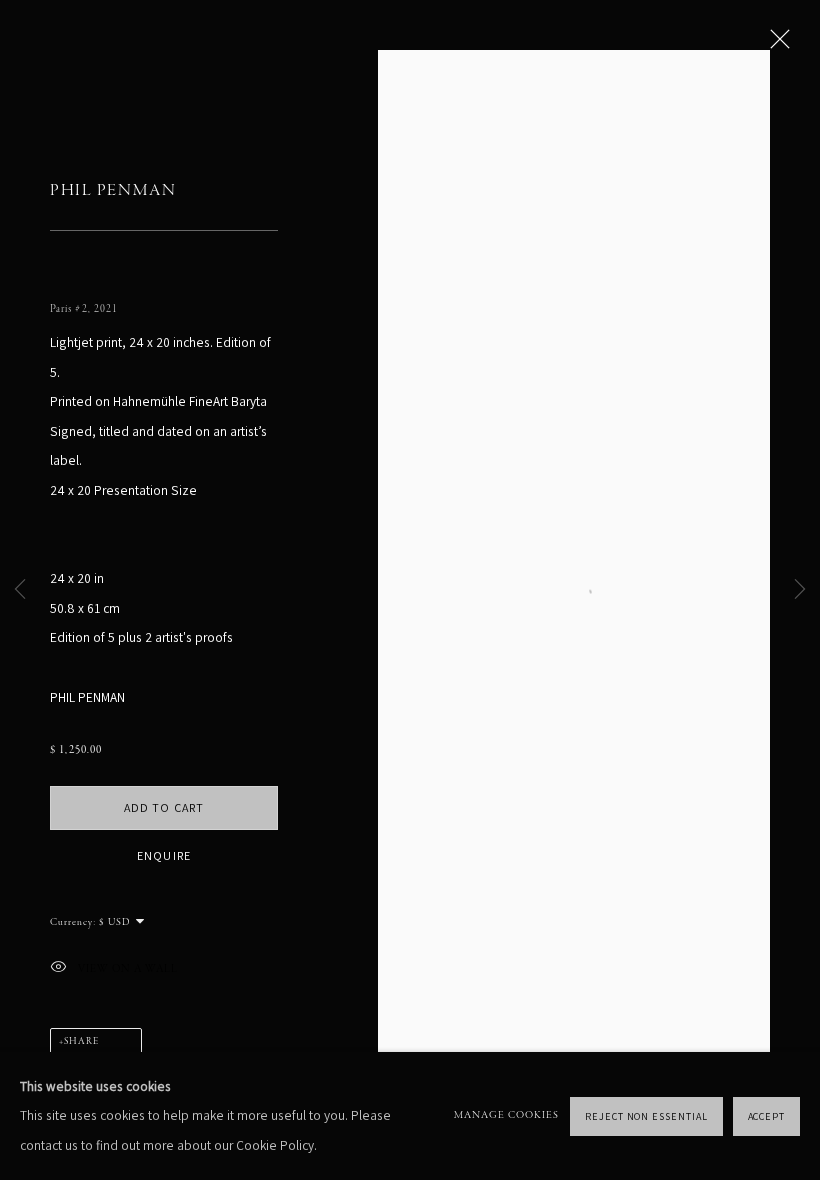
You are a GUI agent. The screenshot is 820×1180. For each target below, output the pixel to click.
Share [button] (81, 1042)
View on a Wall (128, 968)
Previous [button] (20, 590)
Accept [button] (767, 1115)
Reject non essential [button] (646, 1115)
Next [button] (800, 590)
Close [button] (775, 45)
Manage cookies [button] (506, 1115)
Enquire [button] (164, 855)
